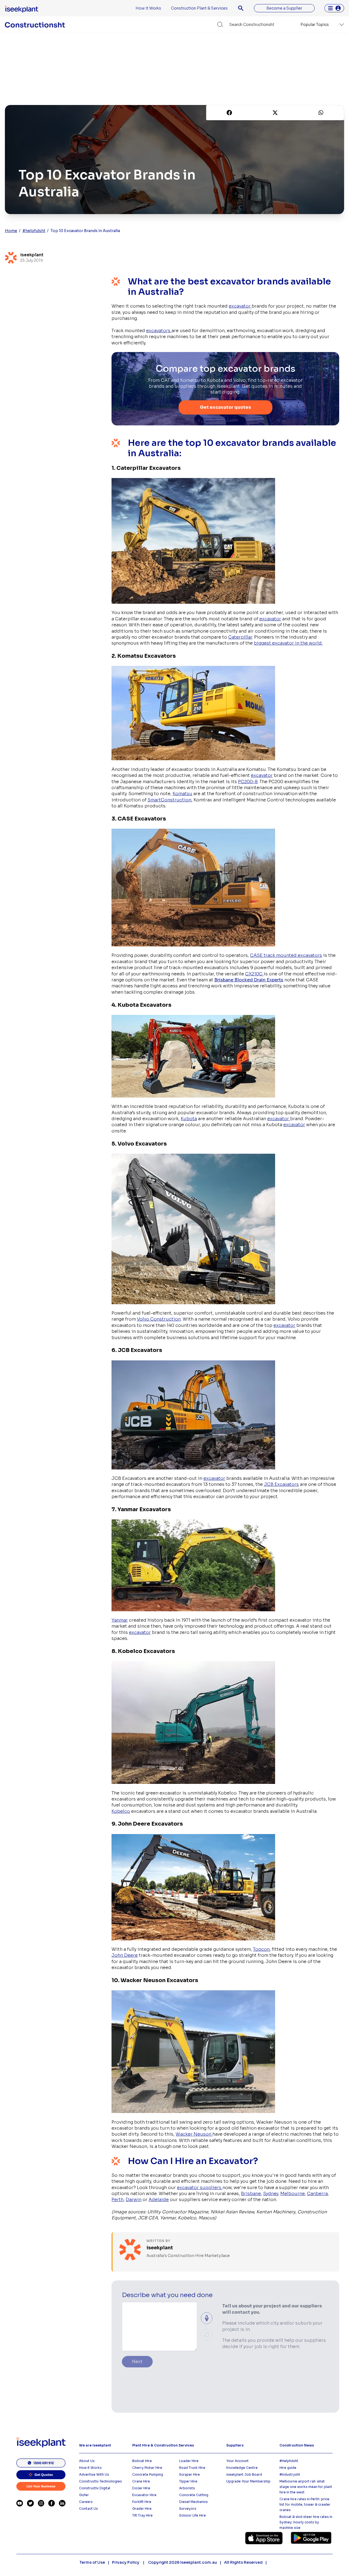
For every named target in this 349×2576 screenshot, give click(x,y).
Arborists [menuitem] (187, 2488)
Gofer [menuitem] (84, 2495)
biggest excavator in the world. (288, 643)
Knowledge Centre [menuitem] (242, 2468)
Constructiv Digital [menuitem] (95, 2488)
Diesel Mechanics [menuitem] (193, 2502)
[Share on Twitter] (275, 113)
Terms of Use (92, 2562)
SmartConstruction (169, 800)
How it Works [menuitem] (148, 8)
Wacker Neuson (194, 2134)
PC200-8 (248, 782)
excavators (159, 331)
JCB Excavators (281, 1484)
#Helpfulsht (289, 2461)
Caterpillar (240, 637)
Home (11, 231)
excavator (240, 306)
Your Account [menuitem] (237, 2461)
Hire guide (288, 2468)
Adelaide (159, 2200)
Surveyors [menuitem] (188, 2509)
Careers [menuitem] (86, 2502)
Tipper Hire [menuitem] (188, 2481)
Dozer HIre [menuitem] (141, 2488)
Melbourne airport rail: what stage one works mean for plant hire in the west (306, 2487)
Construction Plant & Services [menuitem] (199, 8)
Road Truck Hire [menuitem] (192, 2468)
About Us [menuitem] (87, 2461)
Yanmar (120, 1620)
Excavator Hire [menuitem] (144, 2495)
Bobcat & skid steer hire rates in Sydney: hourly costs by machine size (306, 2522)
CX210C (254, 974)
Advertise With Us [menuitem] (94, 2474)
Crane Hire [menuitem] (141, 2481)
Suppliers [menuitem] (235, 2445)
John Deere (125, 1955)
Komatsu (182, 794)
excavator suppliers (200, 2188)
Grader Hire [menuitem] (142, 2509)
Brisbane (251, 2194)
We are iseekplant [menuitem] (95, 2445)
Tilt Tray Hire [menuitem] (142, 2515)
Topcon (261, 1949)
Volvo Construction (159, 1319)
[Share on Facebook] (229, 113)
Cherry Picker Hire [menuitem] (147, 2468)
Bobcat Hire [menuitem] (142, 2461)
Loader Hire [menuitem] (189, 2461)
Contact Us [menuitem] (88, 2509)
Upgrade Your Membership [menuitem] (248, 2481)
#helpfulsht (34, 231)
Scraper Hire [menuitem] (189, 2474)
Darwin (134, 2200)
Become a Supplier (284, 8)
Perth (118, 2200)
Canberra (317, 2194)
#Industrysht (290, 2474)
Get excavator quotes (225, 407)
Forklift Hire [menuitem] (142, 2502)
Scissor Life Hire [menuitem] (192, 2515)
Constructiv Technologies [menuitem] (100, 2481)
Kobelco (121, 1811)
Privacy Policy (126, 2562)
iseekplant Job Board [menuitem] (244, 2474)
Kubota (189, 1119)
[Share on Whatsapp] (321, 113)
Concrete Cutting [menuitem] (194, 2495)
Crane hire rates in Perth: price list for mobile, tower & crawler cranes (305, 2504)
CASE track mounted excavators (286, 955)
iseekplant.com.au (199, 2562)
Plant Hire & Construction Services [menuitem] (163, 2445)
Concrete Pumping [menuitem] (148, 2474)
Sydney (271, 2194)
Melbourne (293, 2194)
